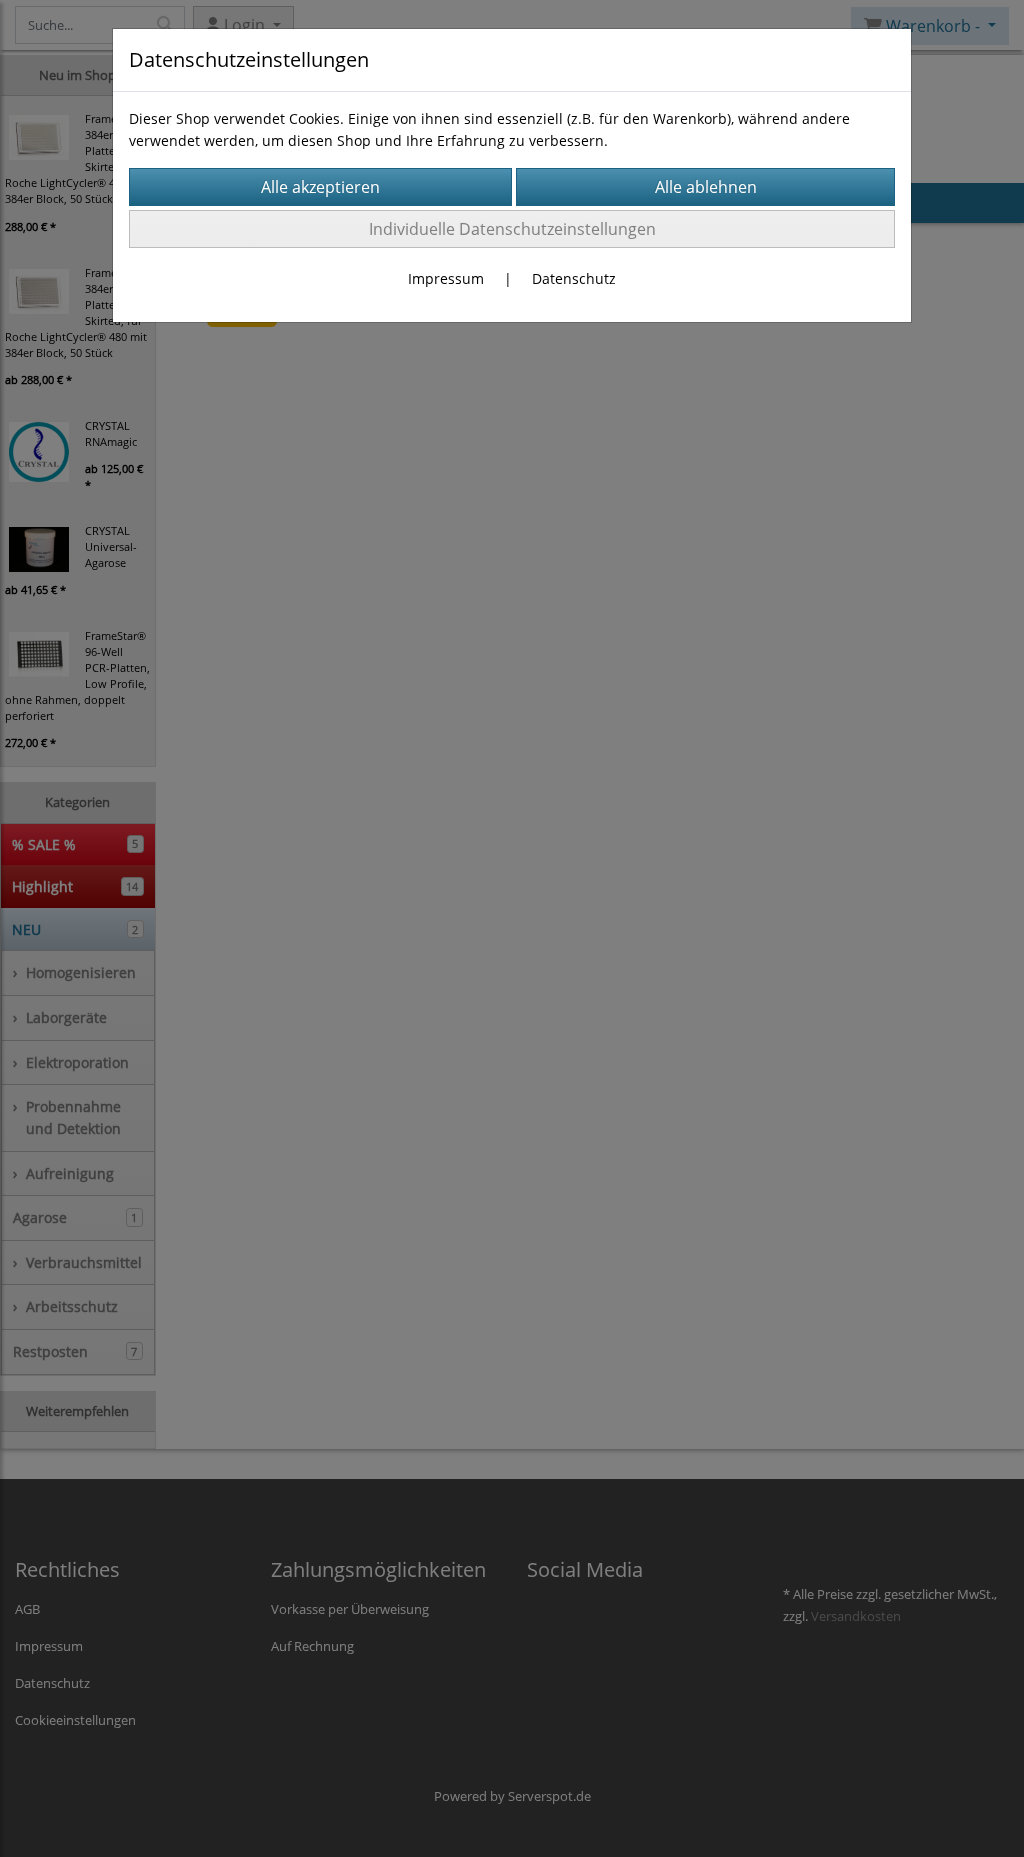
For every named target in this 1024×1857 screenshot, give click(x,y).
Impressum (446, 278)
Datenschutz (574, 278)
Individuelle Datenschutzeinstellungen (512, 229)
